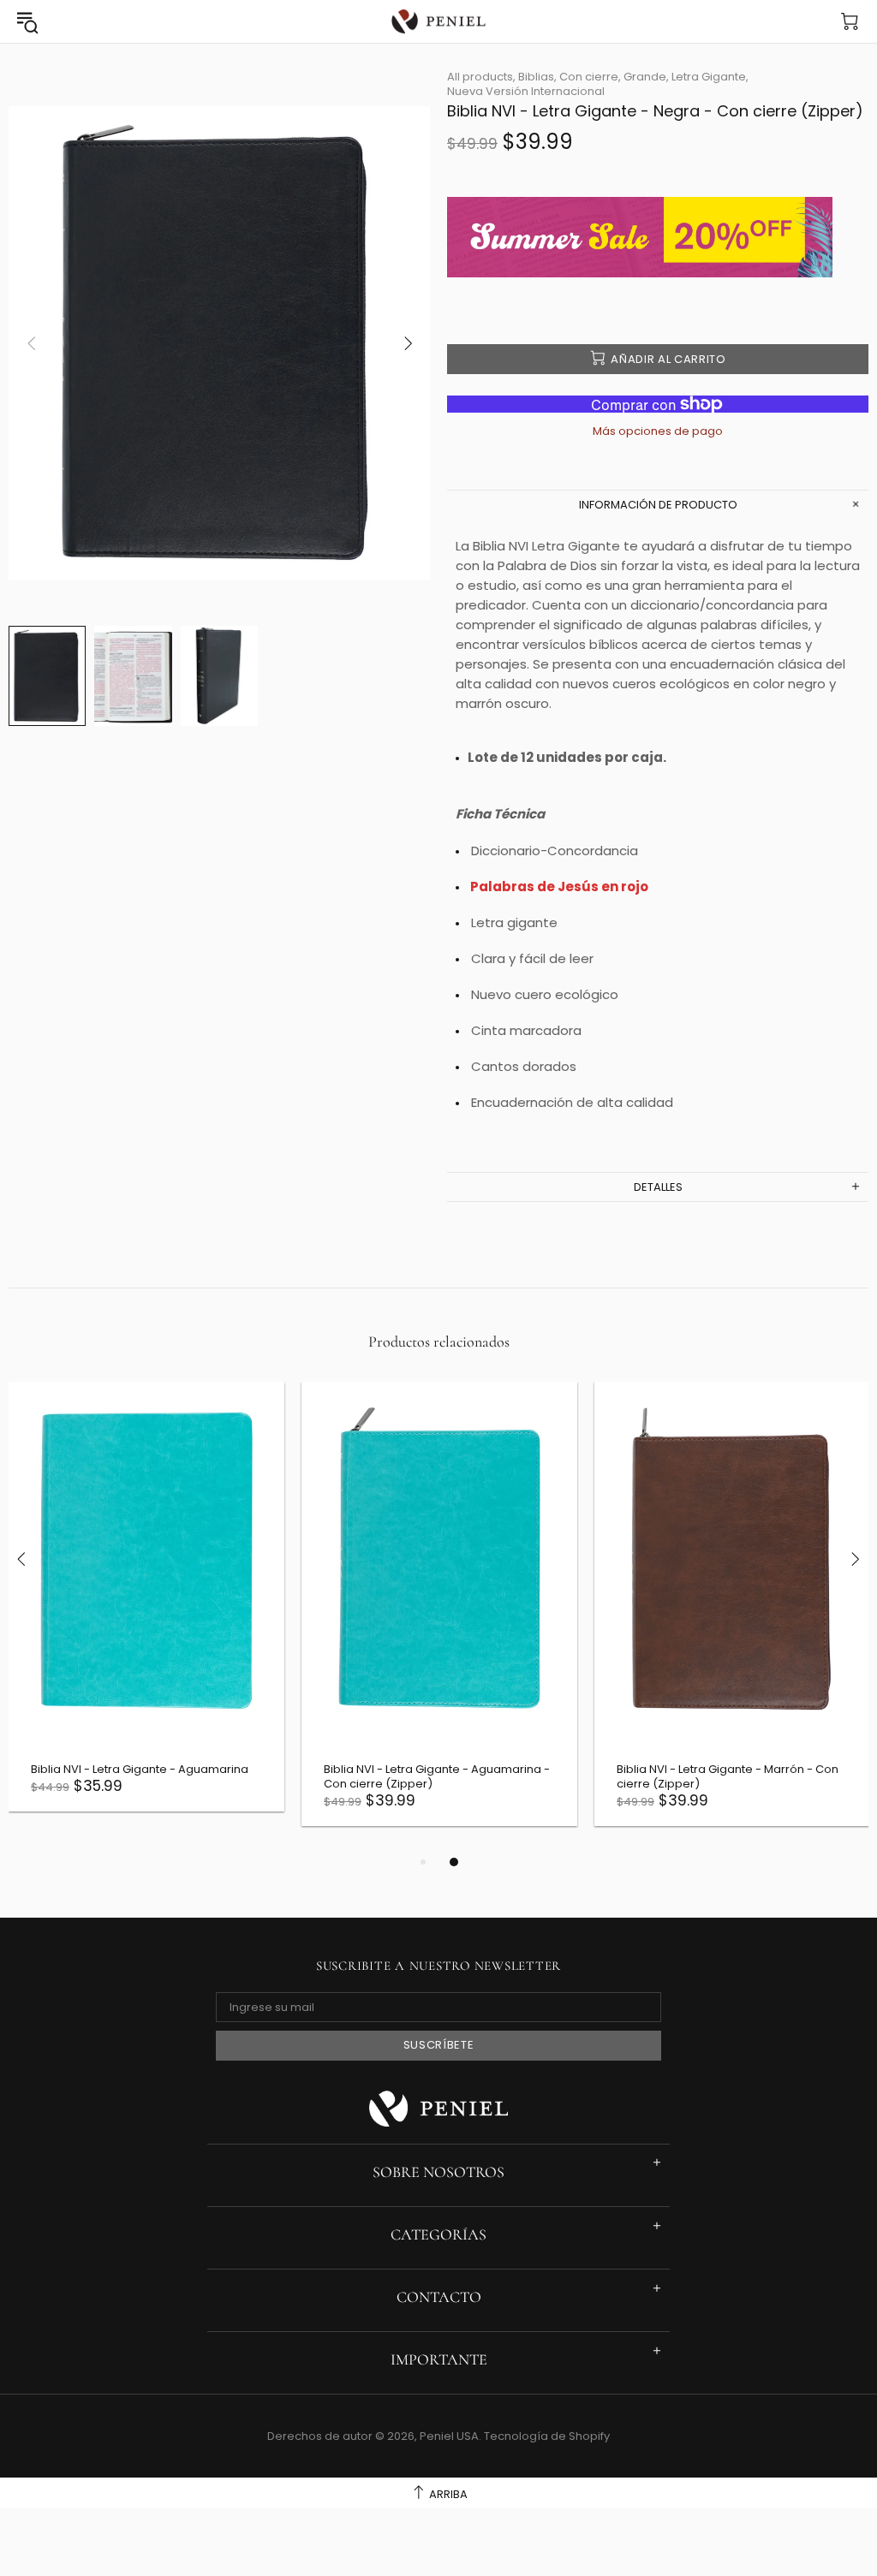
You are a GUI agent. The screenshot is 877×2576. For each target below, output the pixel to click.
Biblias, (537, 77)
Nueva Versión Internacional (526, 91)
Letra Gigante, (710, 77)
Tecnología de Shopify (547, 2436)
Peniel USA (438, 22)
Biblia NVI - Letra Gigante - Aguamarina (140, 1769)
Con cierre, (590, 77)
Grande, (646, 77)
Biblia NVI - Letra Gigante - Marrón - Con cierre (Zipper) (728, 1776)
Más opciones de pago (658, 431)
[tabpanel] (146, 1609)
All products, (481, 77)
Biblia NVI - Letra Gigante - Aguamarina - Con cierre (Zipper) (437, 1776)
